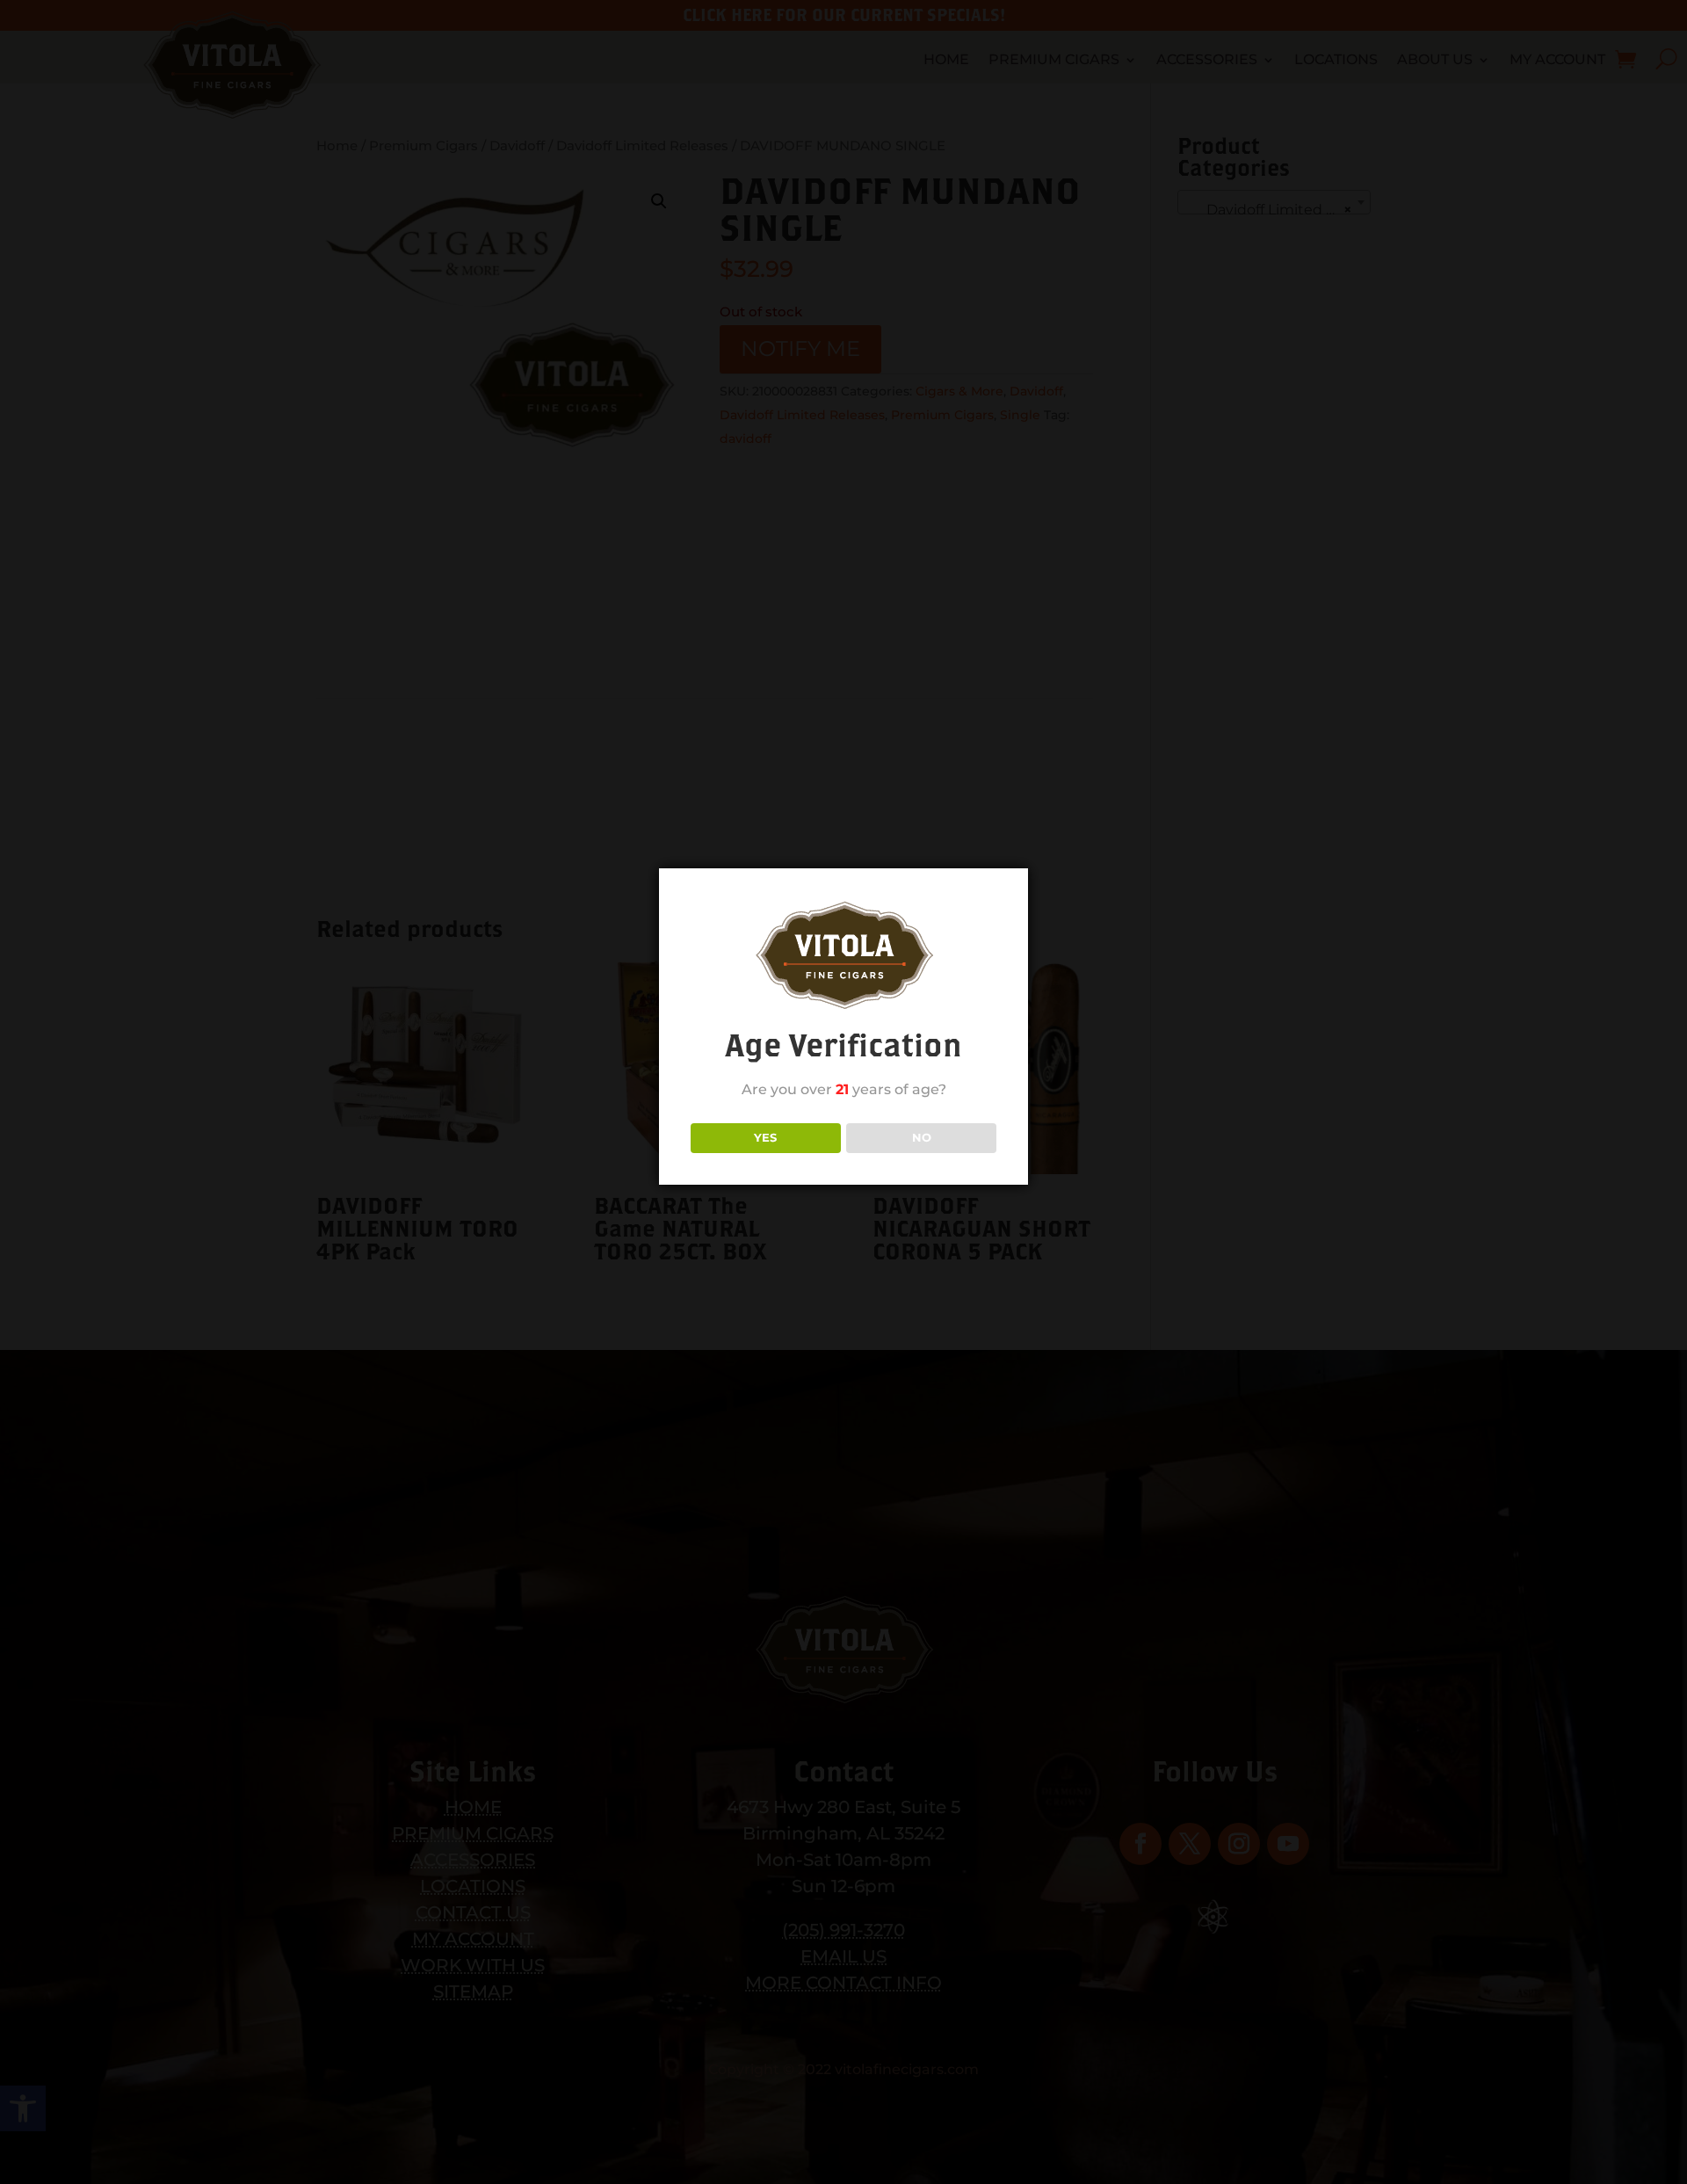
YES (765, 1136)
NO (922, 1136)
